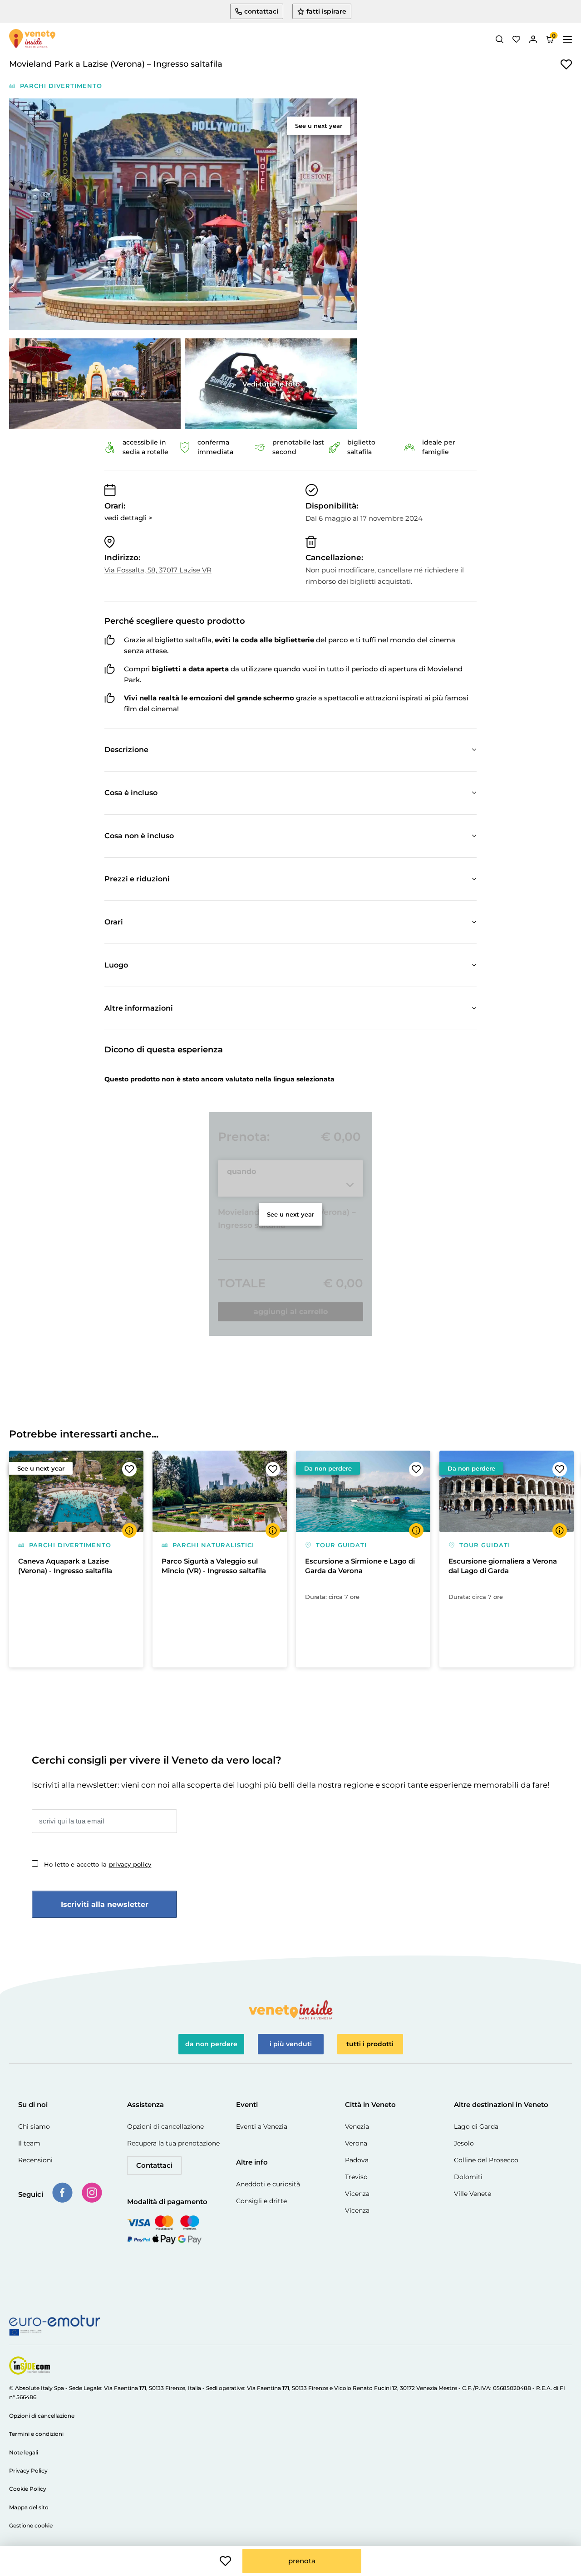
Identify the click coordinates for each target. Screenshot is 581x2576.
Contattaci (154, 2165)
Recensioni (35, 2160)
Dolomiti (468, 2177)
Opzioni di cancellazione (165, 2126)
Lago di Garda (476, 2126)
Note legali (24, 2452)
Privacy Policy (28, 2471)
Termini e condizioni (36, 2434)
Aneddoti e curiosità (268, 2184)
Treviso (356, 2177)
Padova (357, 2160)
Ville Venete (473, 2194)
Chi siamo (34, 2126)
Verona (356, 2143)
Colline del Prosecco (486, 2160)
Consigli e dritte (261, 2201)
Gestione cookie (31, 2525)
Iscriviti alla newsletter (105, 1904)
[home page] (32, 39)
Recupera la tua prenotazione (173, 2143)
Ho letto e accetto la (98, 1864)
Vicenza (357, 2194)
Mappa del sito (29, 2507)
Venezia (357, 2126)
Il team (29, 2143)
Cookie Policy (28, 2489)
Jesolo (464, 2143)
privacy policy (130, 1864)
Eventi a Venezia (262, 2126)
